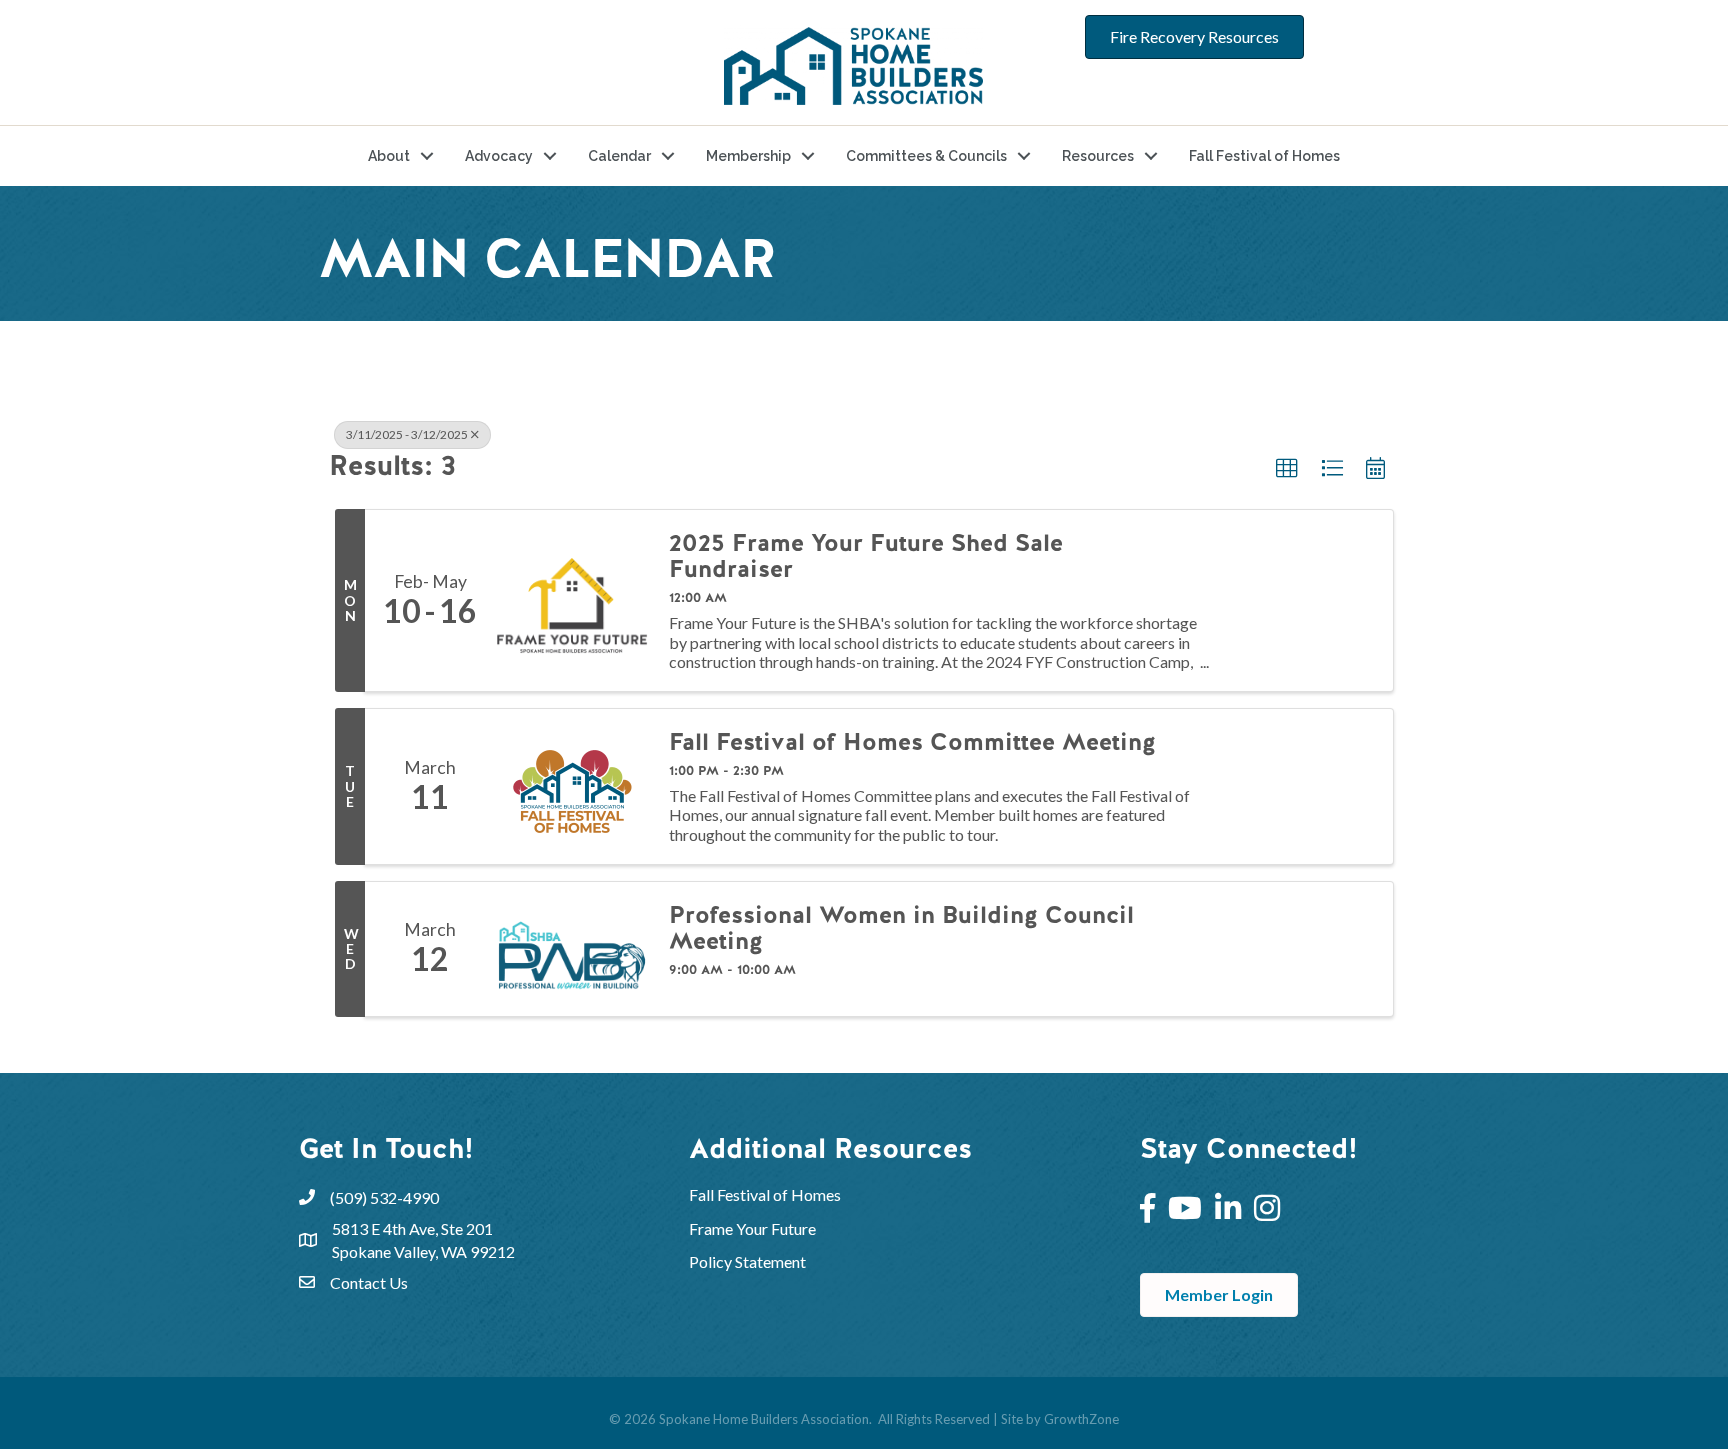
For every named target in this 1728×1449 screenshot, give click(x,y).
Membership (748, 156)
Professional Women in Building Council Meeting (901, 928)
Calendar (619, 156)
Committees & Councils (926, 156)
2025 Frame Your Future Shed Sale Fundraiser (866, 556)
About (389, 156)
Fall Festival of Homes (1264, 156)
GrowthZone (1081, 1419)
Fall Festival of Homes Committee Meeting (912, 742)
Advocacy (499, 156)
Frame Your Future (752, 1228)
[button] (1287, 469)
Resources (1098, 156)
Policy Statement (747, 1261)
